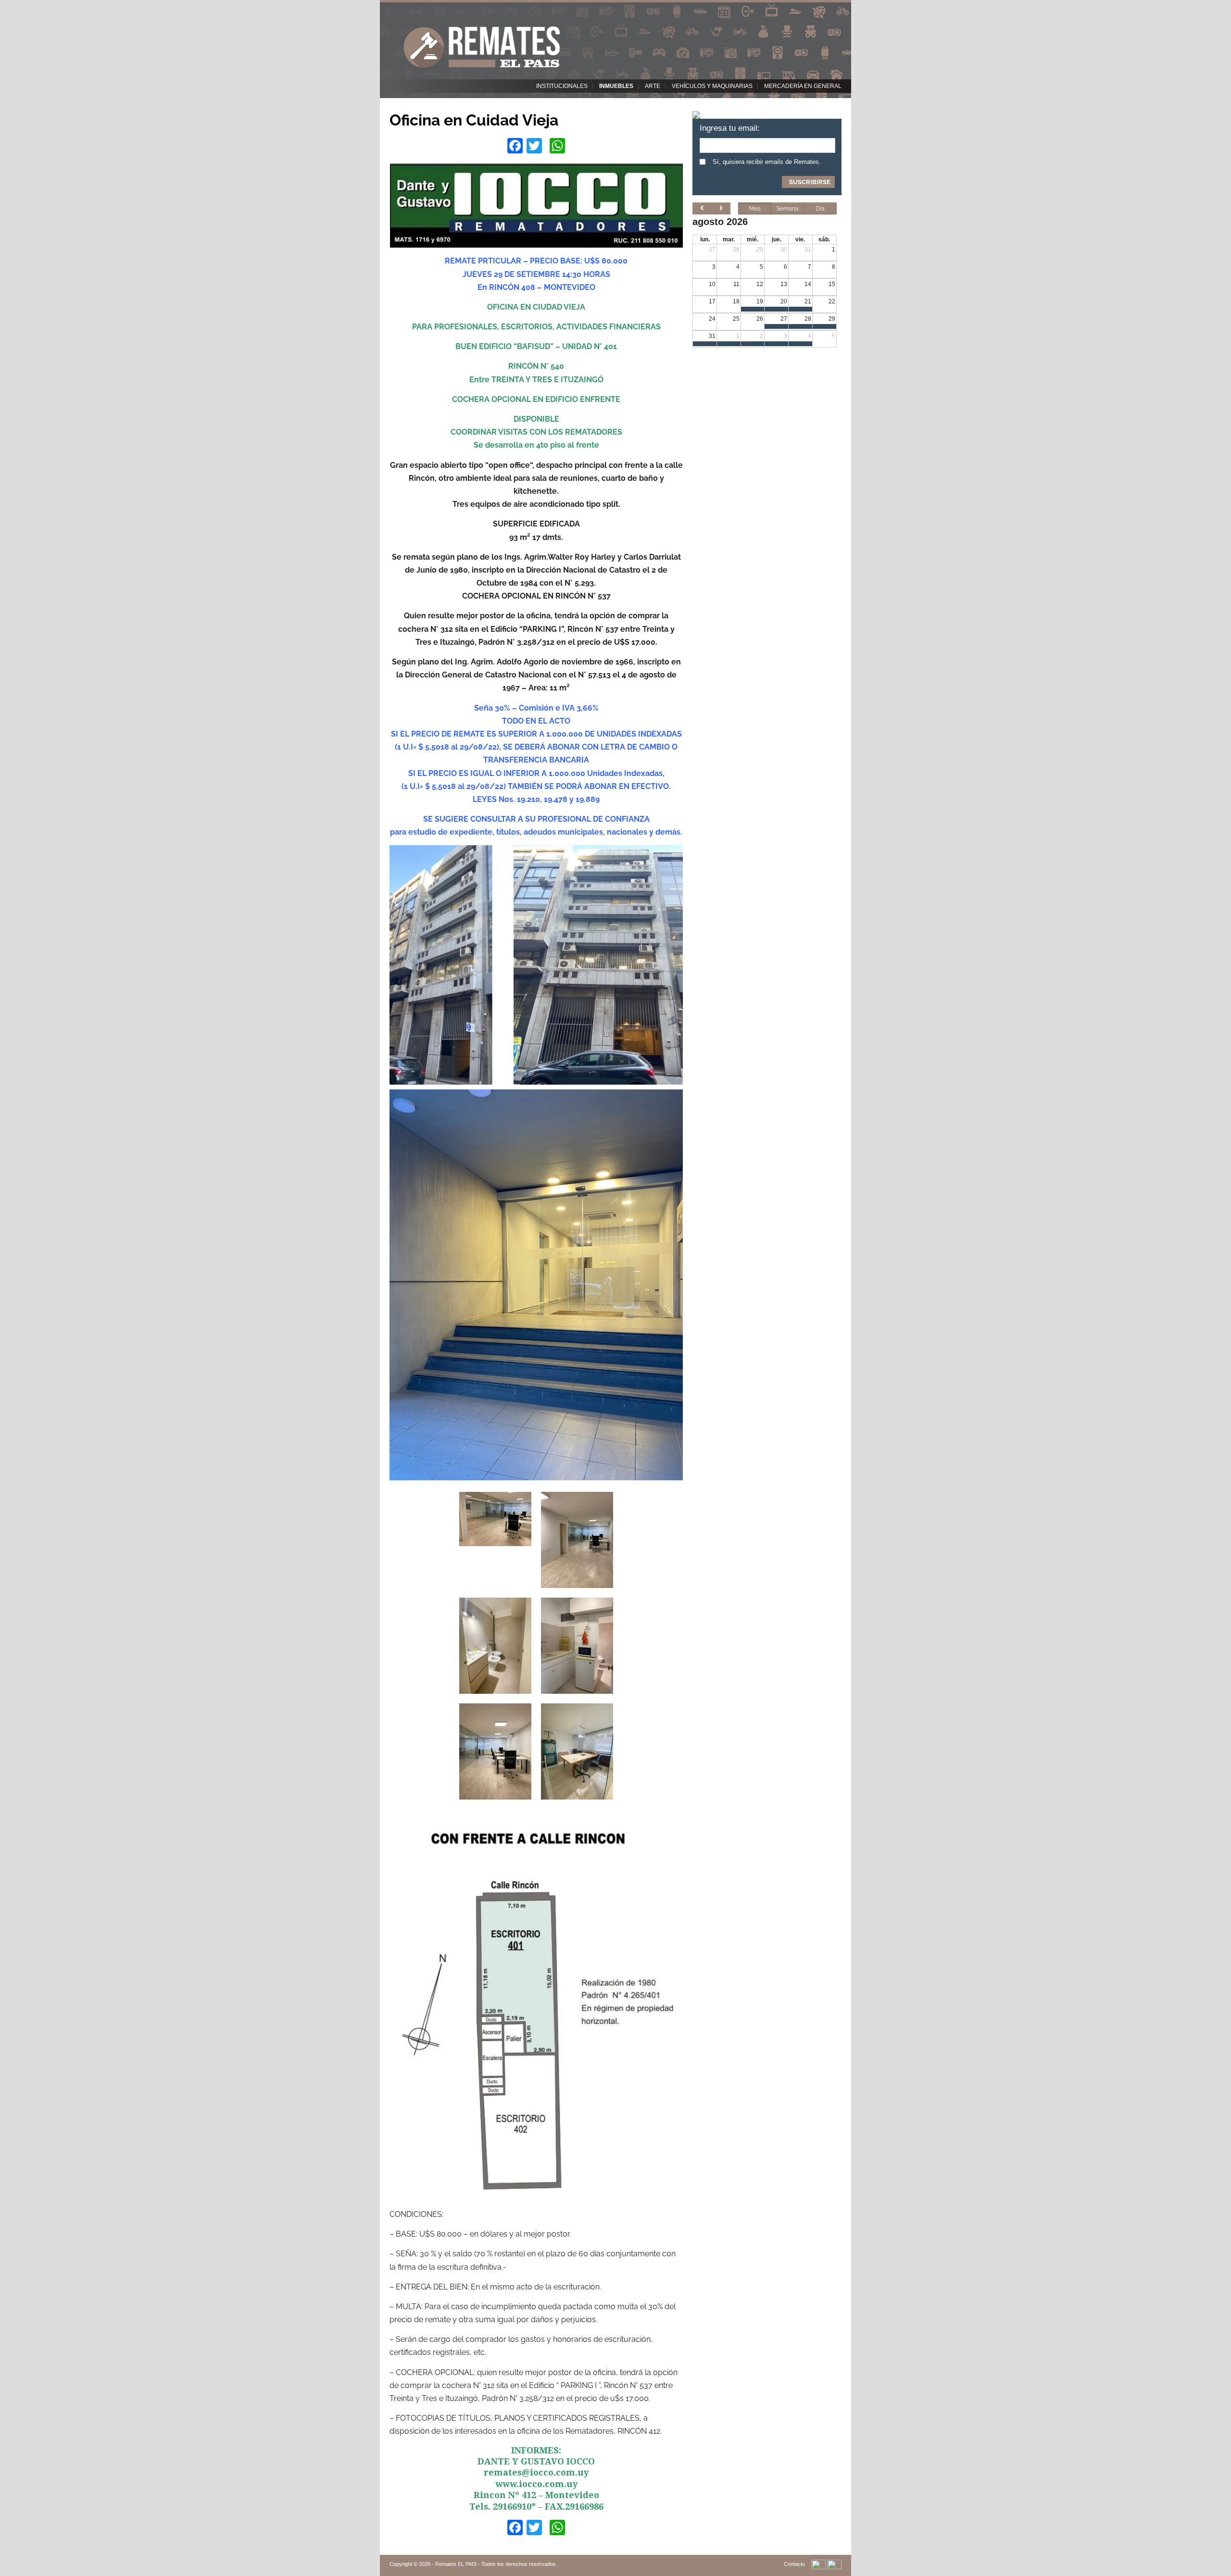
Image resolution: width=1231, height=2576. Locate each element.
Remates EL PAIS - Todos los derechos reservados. (496, 2564)
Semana (788, 209)
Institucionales (562, 86)
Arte (653, 86)
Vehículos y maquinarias (712, 86)
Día (820, 209)
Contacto (794, 2564)
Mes (755, 209)
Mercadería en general (803, 86)
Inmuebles (616, 86)
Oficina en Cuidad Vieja (474, 120)
